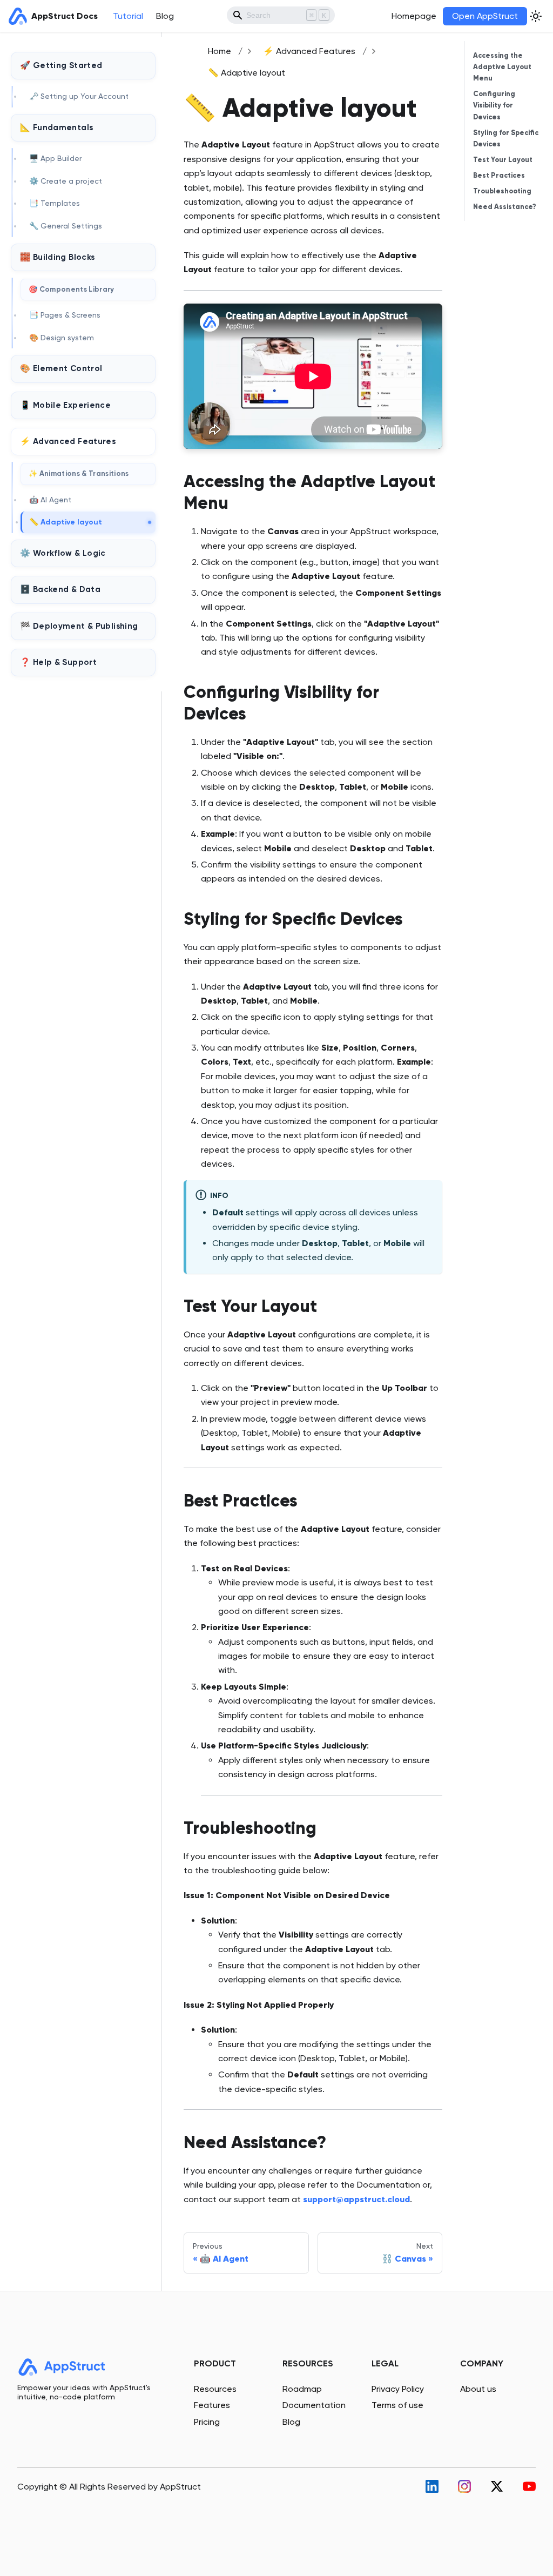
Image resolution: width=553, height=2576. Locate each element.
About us (478, 2389)
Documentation (314, 2405)
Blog (165, 16)
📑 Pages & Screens (65, 315)
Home (220, 51)
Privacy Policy (398, 2389)
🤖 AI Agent (50, 500)
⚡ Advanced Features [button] (68, 441)
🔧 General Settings (66, 226)
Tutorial (128, 16)
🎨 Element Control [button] (61, 368)
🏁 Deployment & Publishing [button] (79, 626)
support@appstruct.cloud (356, 2199)
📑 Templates (55, 203)
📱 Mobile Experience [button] (65, 405)
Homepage (414, 16)
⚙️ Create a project (66, 181)
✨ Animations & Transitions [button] (79, 473)
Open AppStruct (485, 16)
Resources (215, 2389)
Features (212, 2405)
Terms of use (397, 2405)
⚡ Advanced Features (309, 51)
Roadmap (302, 2389)
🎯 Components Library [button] (72, 289)
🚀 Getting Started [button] (61, 65)
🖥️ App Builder (55, 158)
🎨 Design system (62, 338)
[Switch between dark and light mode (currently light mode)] (536, 16)
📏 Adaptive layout (66, 522)
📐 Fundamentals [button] (56, 127)
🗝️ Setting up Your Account (79, 96)
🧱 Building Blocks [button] (57, 257)
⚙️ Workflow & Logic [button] (63, 553)
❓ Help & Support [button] (58, 662)
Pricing (207, 2422)
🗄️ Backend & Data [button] (60, 589)
